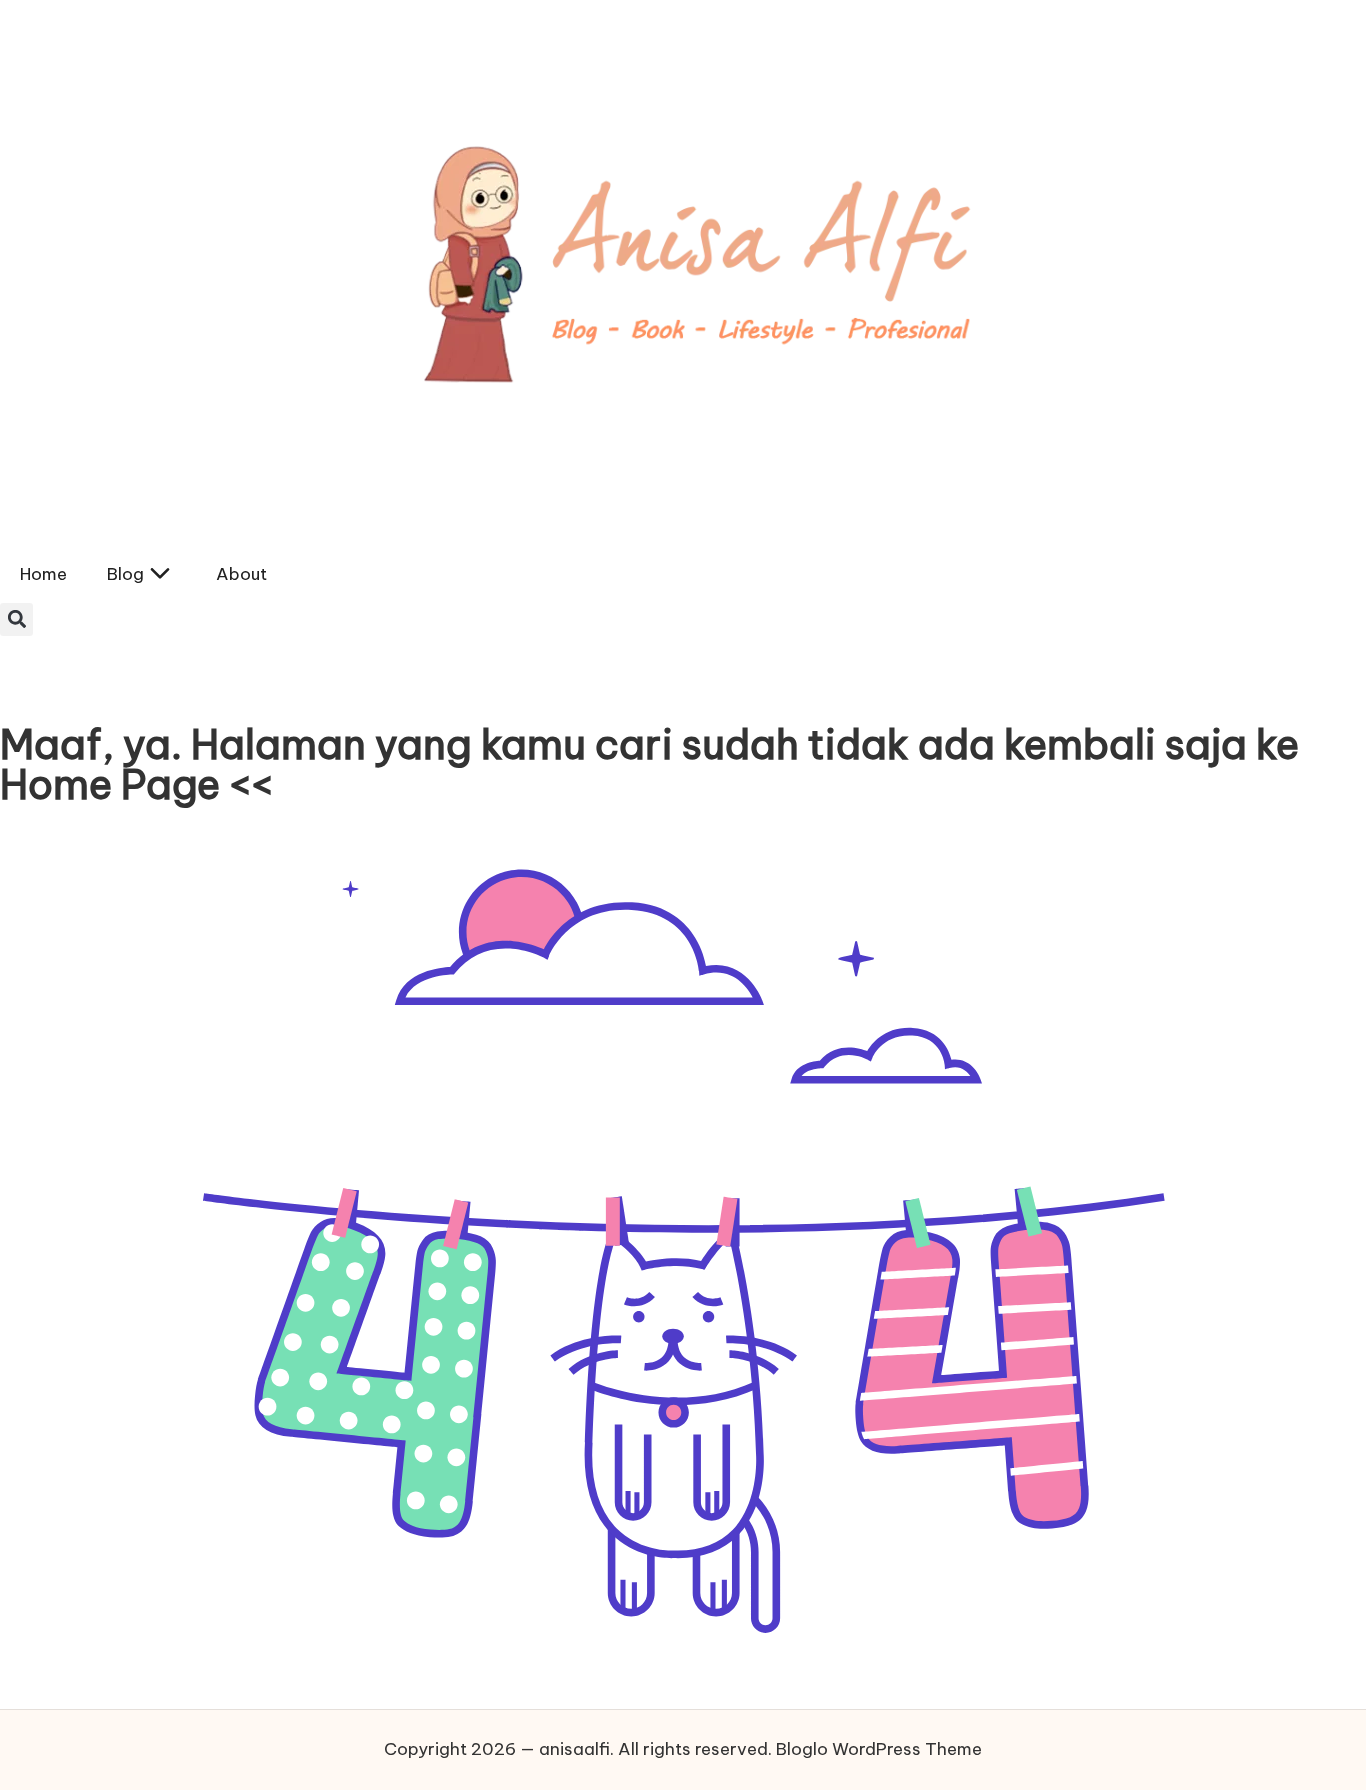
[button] (16, 619)
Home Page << (136, 784)
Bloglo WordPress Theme (879, 1749)
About (241, 574)
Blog (125, 574)
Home (43, 574)
